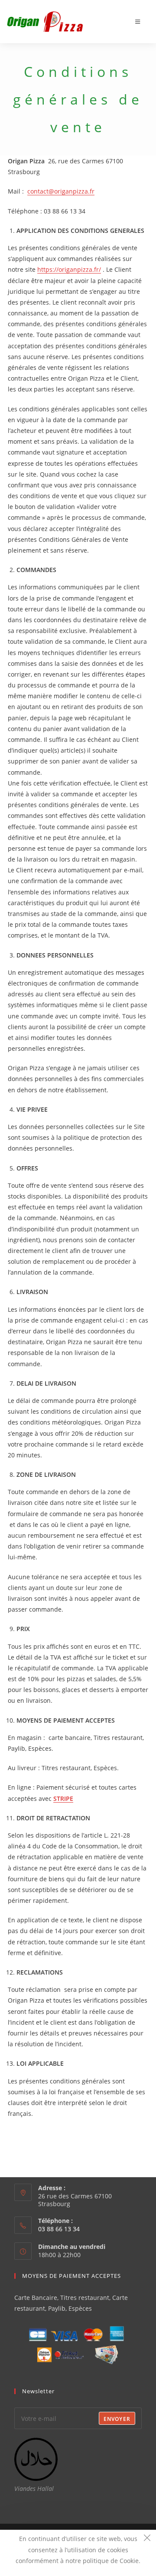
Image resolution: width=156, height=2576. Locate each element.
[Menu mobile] (138, 22)
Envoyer (117, 2419)
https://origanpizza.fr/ (69, 269)
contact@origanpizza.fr (61, 191)
